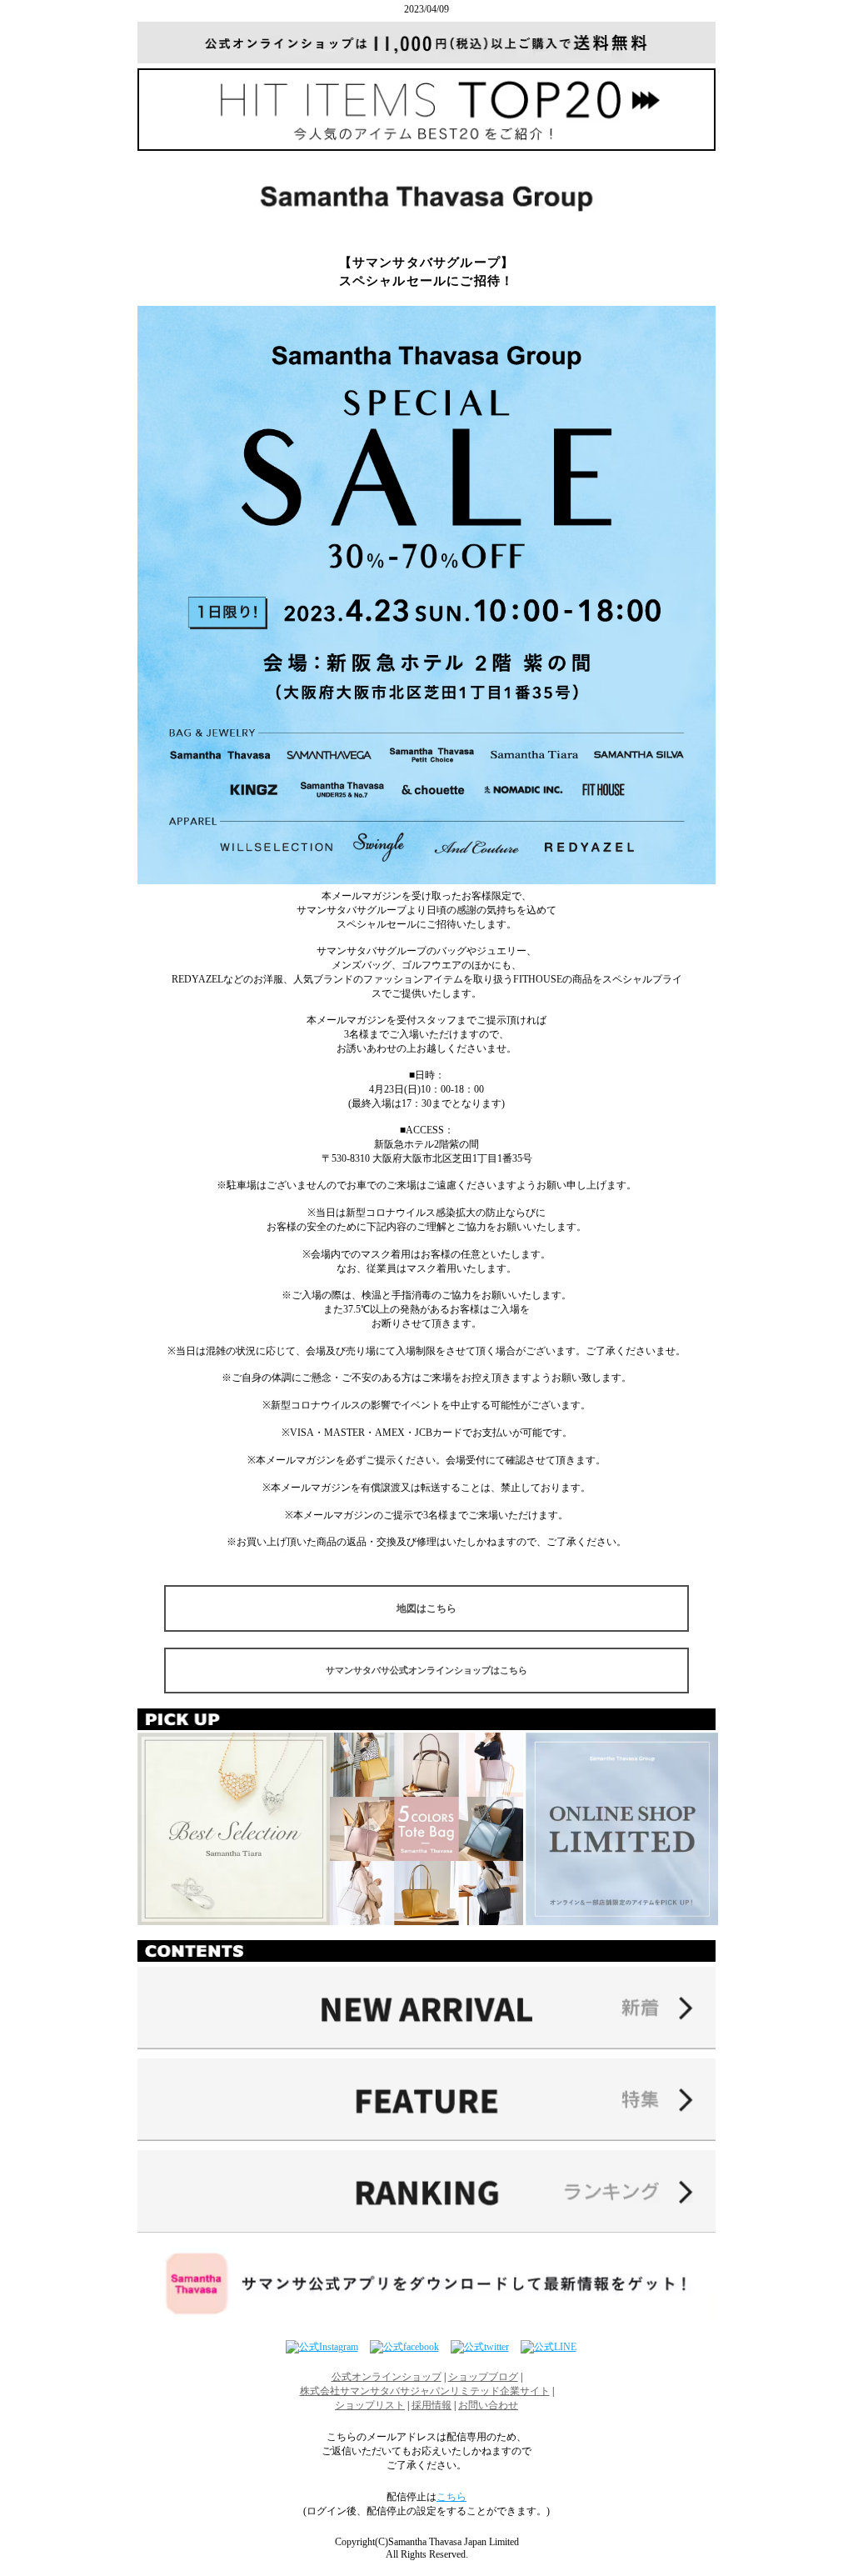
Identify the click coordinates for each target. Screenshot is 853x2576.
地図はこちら (426, 1608)
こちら (451, 2497)
